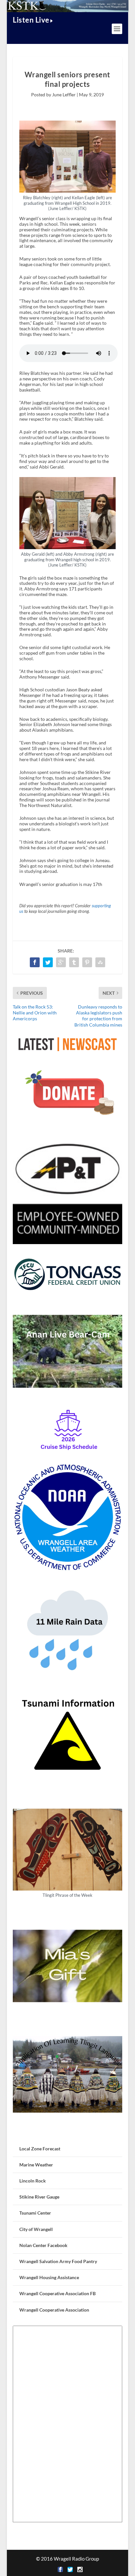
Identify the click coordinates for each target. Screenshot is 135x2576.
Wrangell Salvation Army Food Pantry (58, 2261)
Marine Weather (36, 2165)
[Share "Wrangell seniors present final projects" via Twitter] (48, 962)
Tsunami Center (35, 2213)
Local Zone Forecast (40, 2149)
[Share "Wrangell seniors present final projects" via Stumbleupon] (100, 962)
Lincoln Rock (33, 2181)
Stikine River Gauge (39, 2197)
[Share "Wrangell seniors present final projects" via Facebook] (35, 962)
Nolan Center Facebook (43, 2245)
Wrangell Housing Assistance (49, 2277)
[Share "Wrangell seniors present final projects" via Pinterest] (87, 962)
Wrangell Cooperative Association (54, 2310)
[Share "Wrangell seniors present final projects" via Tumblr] (74, 962)
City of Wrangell (36, 2229)
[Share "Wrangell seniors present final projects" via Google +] (61, 962)
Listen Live (31, 20)
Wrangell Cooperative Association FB (58, 2293)
